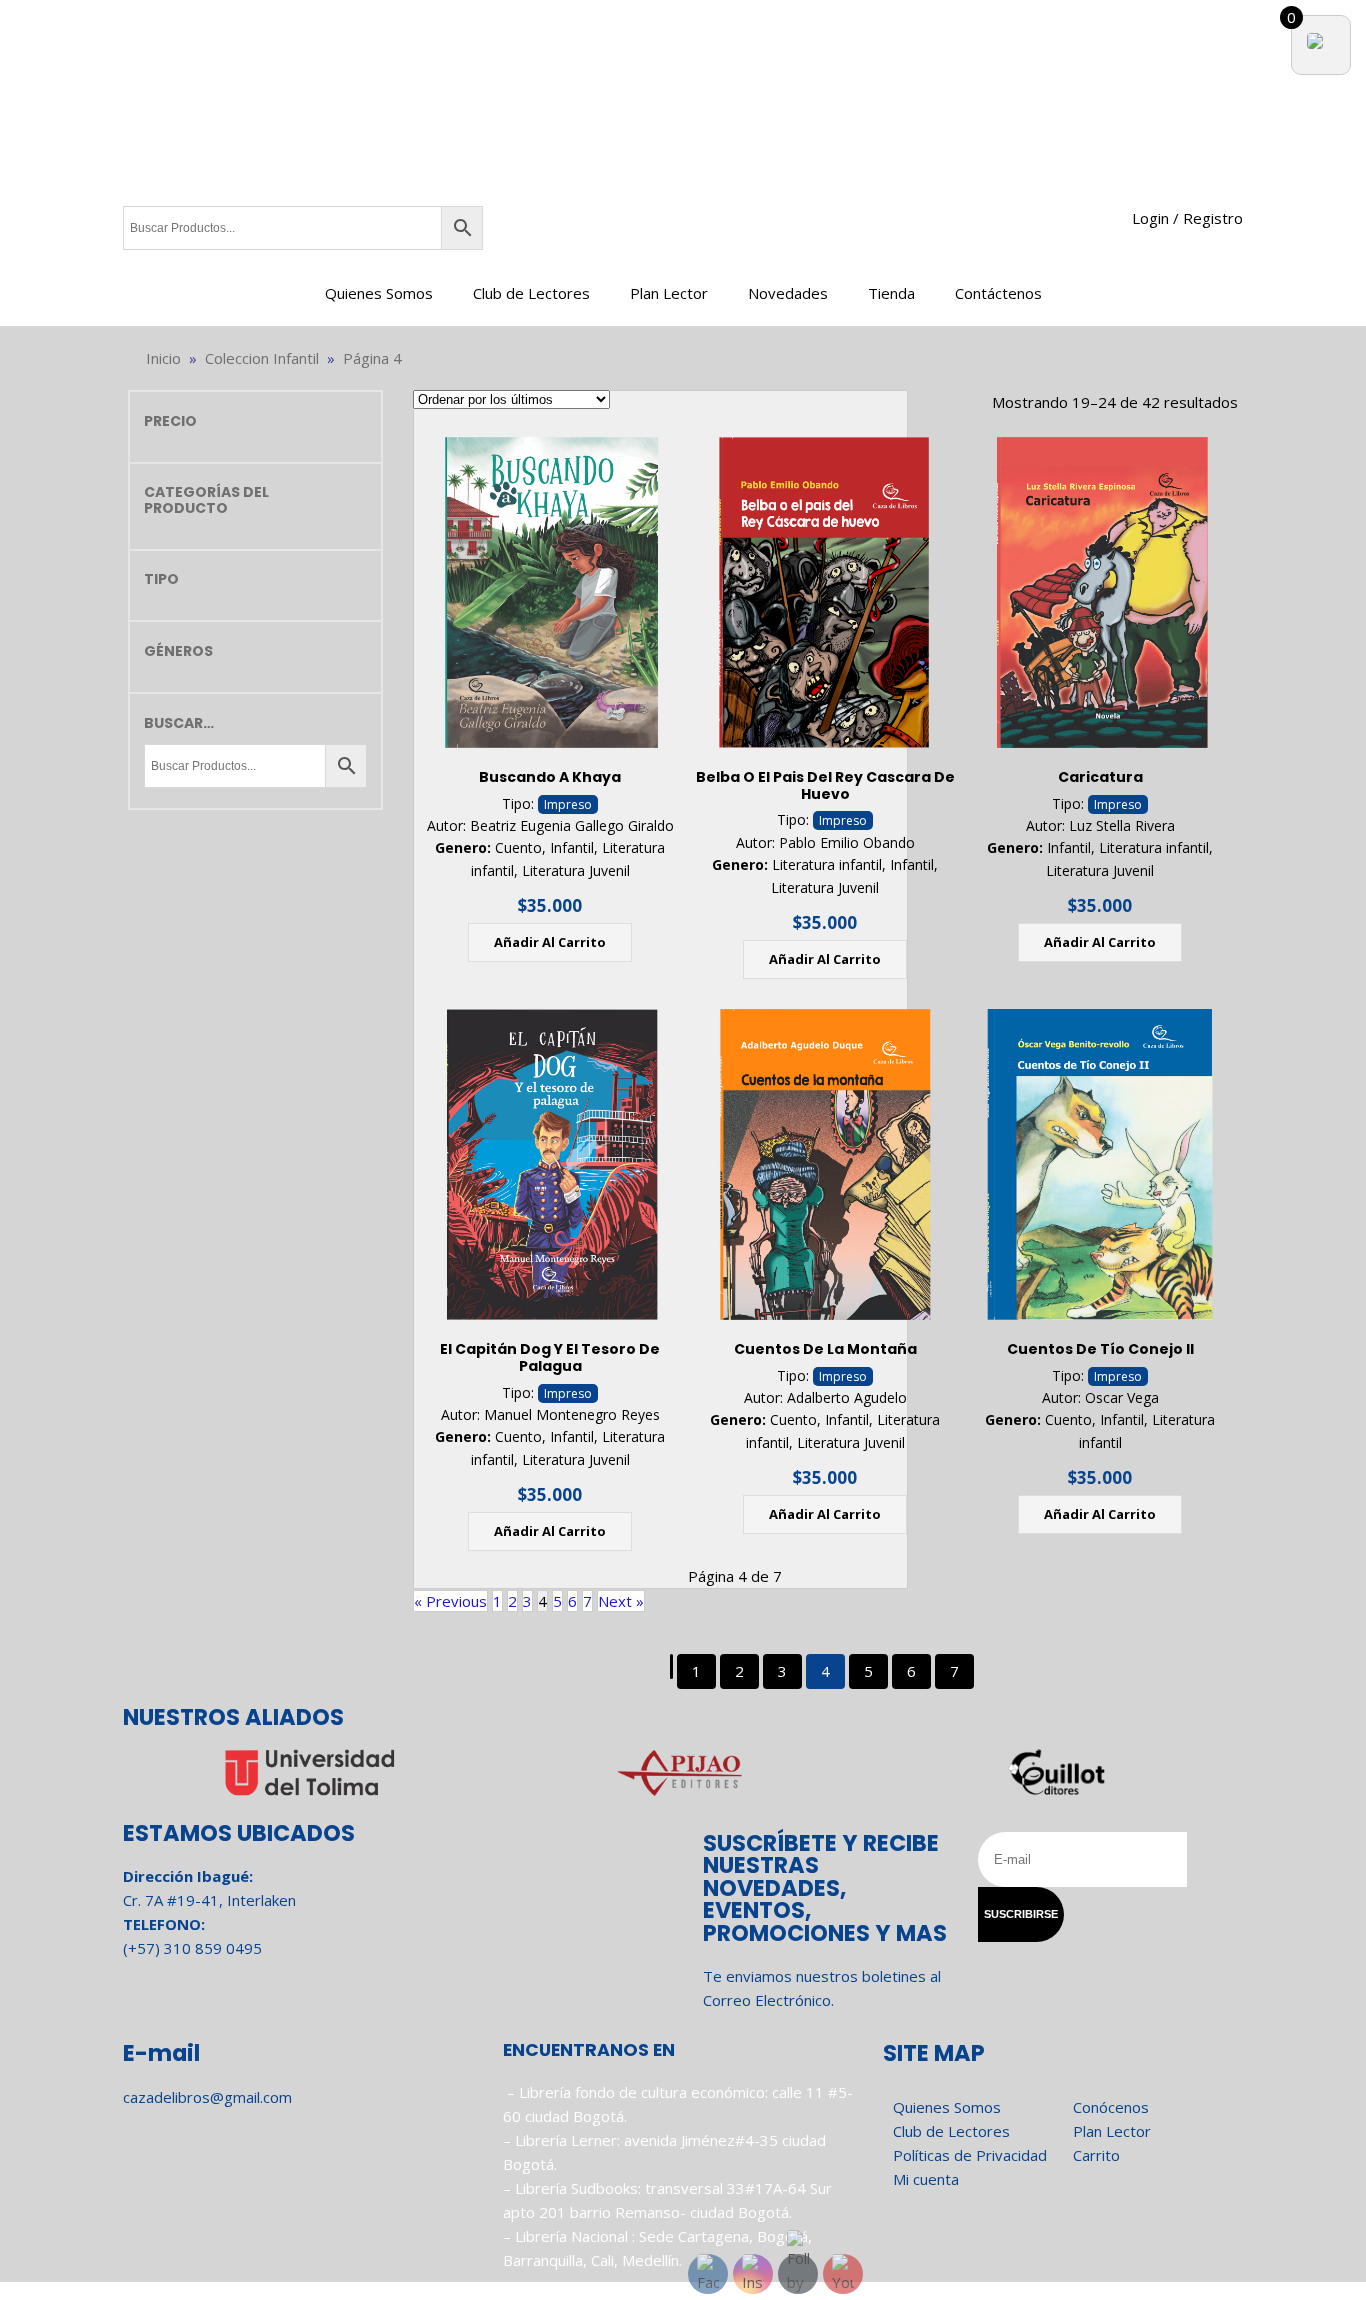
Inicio (163, 358)
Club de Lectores (531, 293)
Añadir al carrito (550, 942)
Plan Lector (669, 293)
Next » (621, 1601)
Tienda (891, 293)
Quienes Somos (379, 293)
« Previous (450, 1601)
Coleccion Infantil (262, 358)
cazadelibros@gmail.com (207, 2097)
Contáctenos (998, 293)
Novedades (788, 293)
